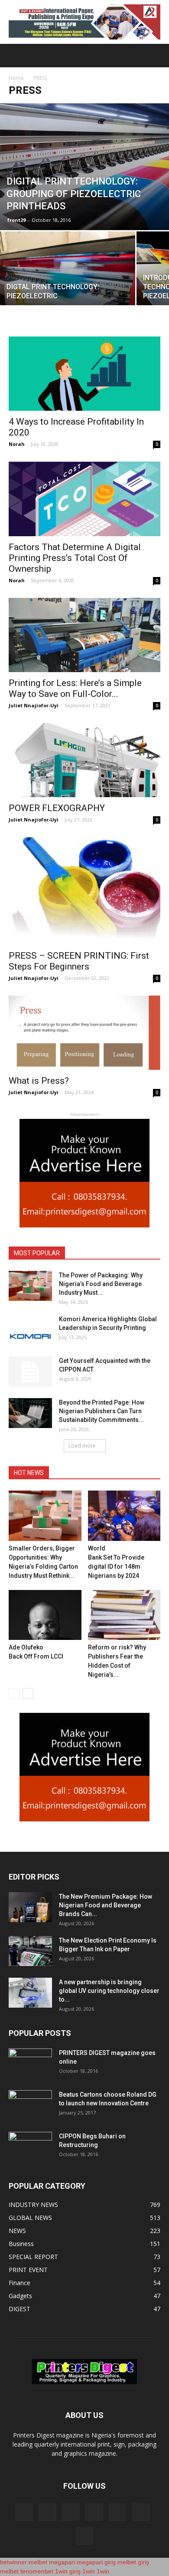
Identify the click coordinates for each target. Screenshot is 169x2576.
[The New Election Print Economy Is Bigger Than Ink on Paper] (30, 1951)
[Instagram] (47, 2512)
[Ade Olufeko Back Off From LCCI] (45, 1615)
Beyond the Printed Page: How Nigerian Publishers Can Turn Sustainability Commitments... (102, 1411)
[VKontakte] (141, 2512)
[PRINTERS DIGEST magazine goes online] (30, 2064)
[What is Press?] (84, 1033)
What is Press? (39, 1081)
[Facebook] (24, 2512)
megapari (62, 2562)
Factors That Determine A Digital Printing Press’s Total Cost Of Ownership (75, 558)
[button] (157, 56)
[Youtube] (84, 2536)
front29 (16, 220)
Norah (17, 444)
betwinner (13, 2562)
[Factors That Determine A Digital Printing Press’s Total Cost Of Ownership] (84, 499)
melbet (38, 2562)
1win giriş (68, 2571)
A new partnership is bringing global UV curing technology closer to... (109, 1991)
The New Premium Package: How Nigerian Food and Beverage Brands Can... (106, 1905)
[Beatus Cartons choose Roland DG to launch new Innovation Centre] (30, 2105)
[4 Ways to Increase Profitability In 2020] (84, 374)
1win (89, 2571)
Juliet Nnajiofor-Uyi (34, 705)
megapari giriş (96, 2562)
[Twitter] (94, 2512)
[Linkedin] (71, 2512)
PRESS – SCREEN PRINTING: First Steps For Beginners (79, 961)
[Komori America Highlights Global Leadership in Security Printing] (30, 1330)
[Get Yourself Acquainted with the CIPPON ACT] (30, 1372)
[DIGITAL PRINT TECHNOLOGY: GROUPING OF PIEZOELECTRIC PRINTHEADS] (84, 167)
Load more (82, 1446)
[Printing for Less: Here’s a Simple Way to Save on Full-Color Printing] (84, 635)
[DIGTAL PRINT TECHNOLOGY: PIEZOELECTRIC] (68, 282)
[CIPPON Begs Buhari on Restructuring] (30, 2147)
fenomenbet (37, 2571)
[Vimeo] (117, 2512)
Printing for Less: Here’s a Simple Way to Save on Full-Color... (75, 688)
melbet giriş (133, 2562)
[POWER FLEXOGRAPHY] (84, 760)
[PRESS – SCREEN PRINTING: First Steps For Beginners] (84, 891)
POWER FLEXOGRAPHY (57, 808)
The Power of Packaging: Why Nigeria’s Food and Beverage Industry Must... (101, 1284)
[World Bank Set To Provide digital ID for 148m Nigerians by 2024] (124, 1516)
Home (16, 78)
